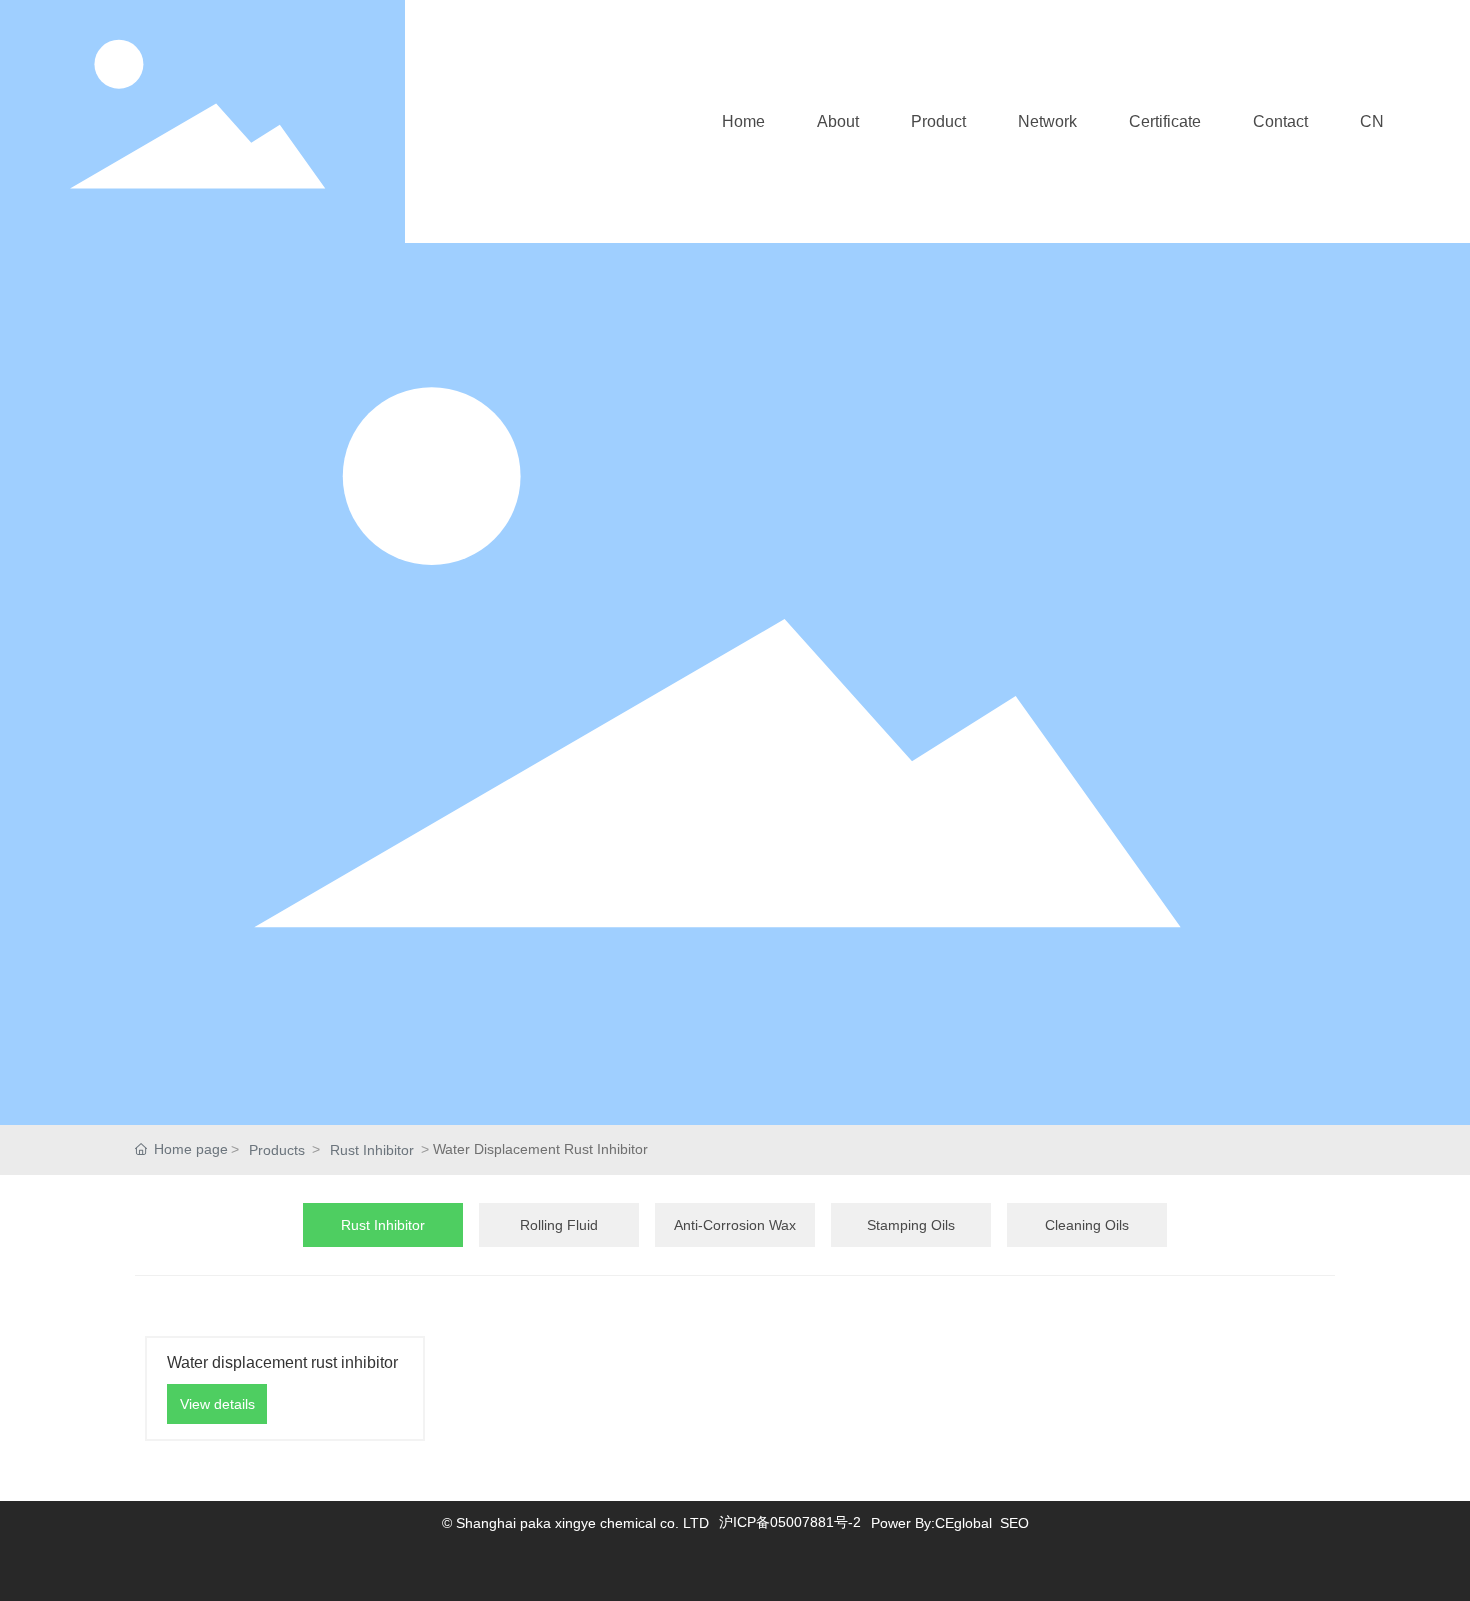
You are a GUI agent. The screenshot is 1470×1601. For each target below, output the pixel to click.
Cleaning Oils (1087, 1225)
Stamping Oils (911, 1225)
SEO (1014, 1523)
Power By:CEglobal (931, 1523)
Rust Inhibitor (372, 1150)
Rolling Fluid (559, 1225)
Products (277, 1150)
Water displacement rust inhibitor (282, 1362)
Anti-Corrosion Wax (735, 1225)
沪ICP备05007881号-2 (790, 1522)
